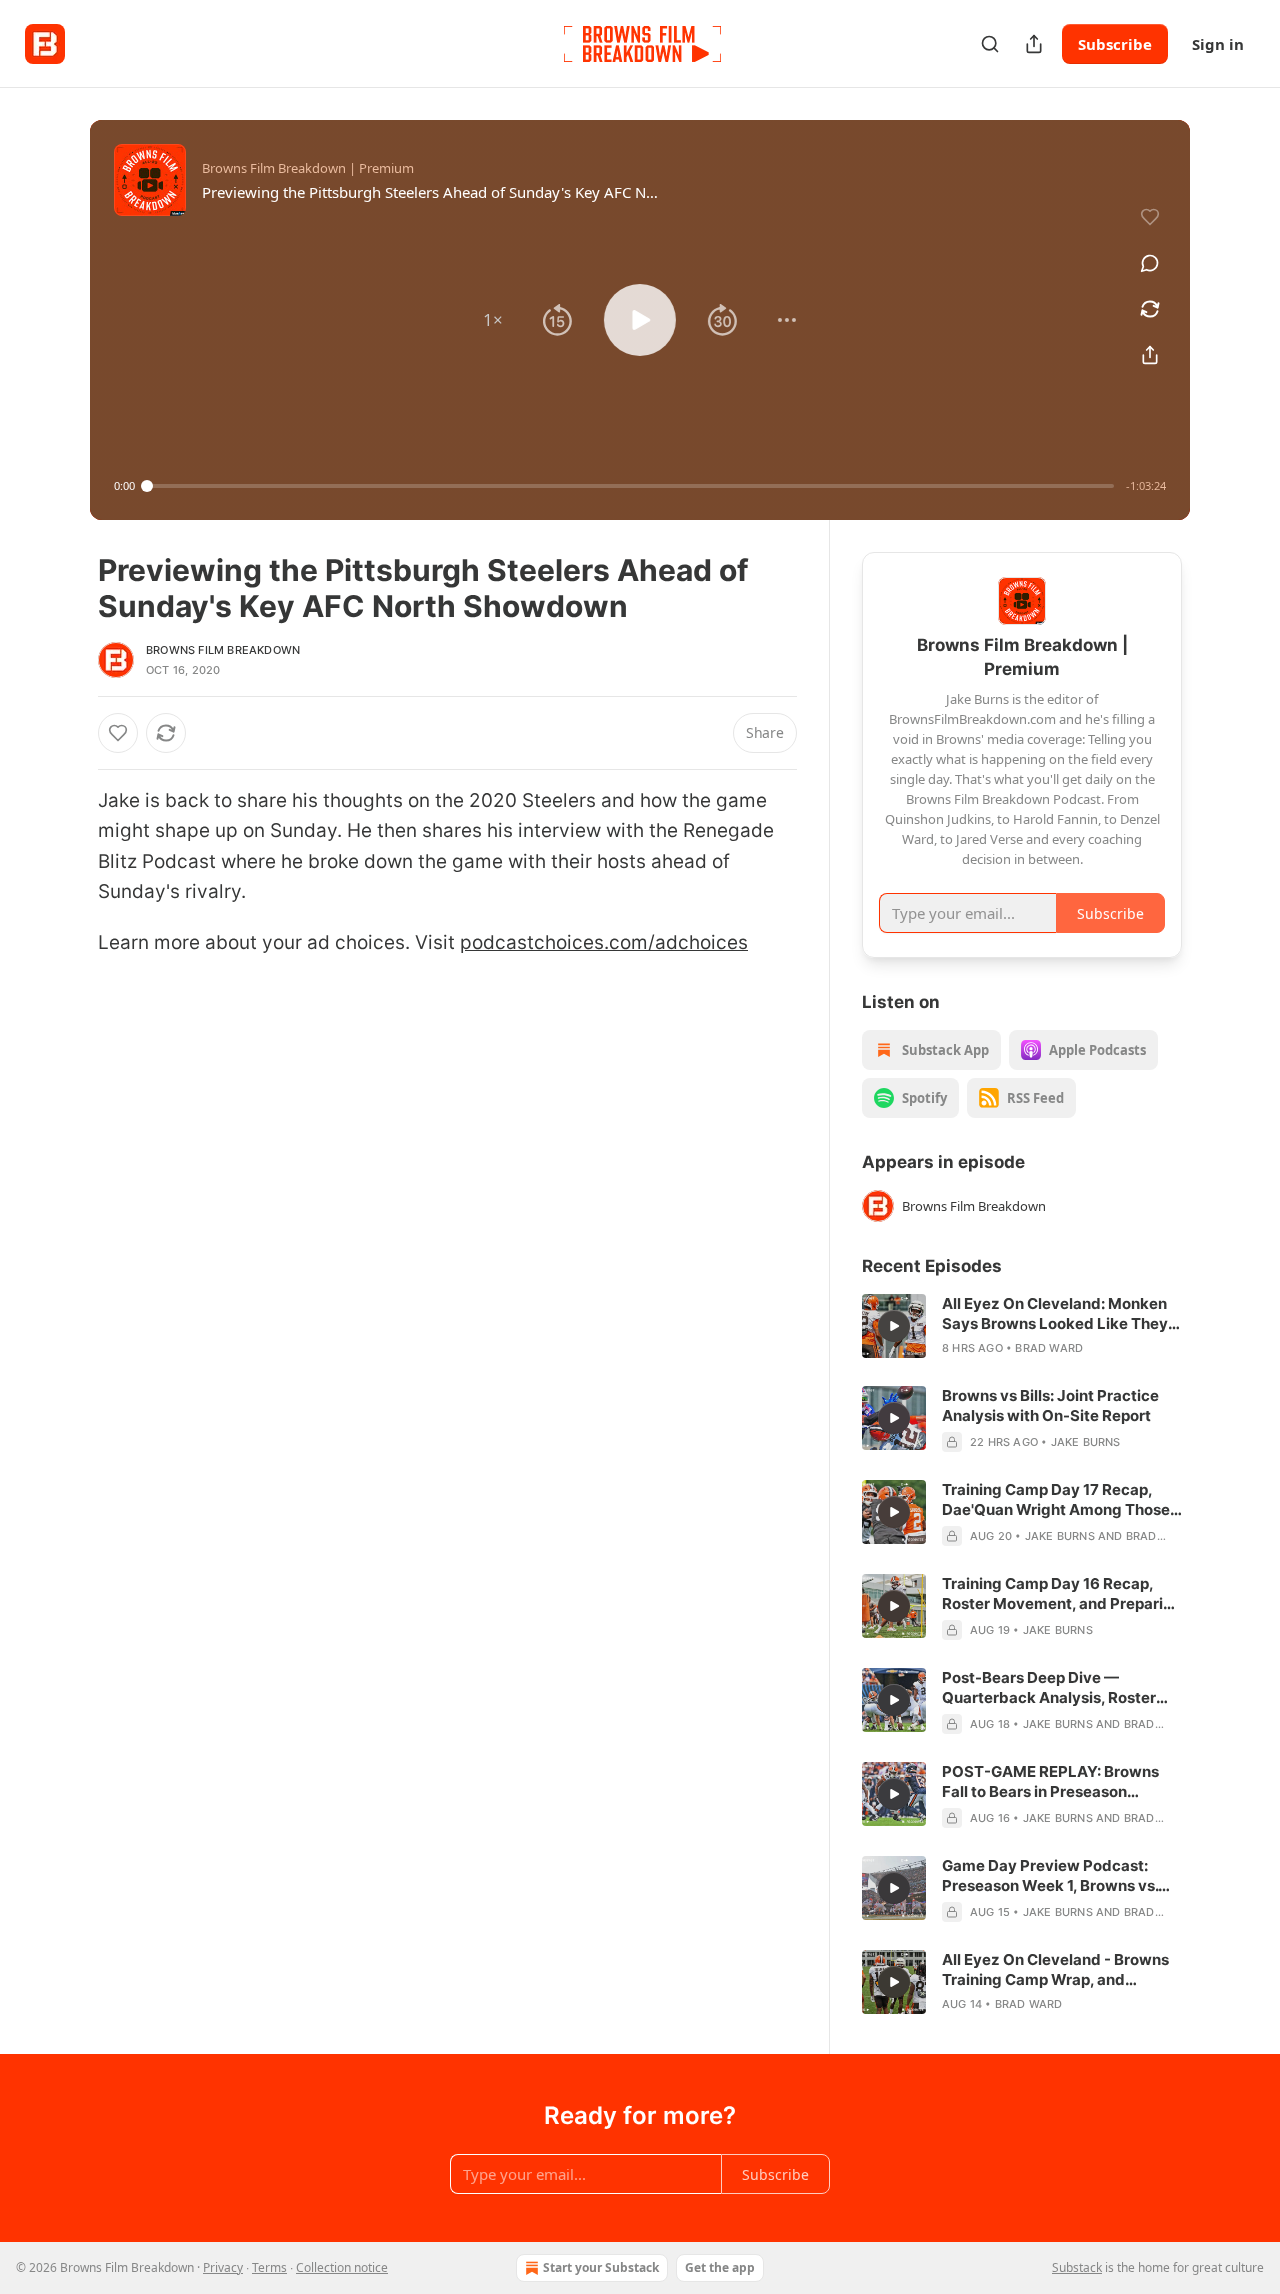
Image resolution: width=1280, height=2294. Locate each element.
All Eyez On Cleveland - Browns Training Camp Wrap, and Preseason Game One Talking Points (1055, 1970)
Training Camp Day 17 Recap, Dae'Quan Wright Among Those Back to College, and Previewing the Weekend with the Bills (1059, 1500)
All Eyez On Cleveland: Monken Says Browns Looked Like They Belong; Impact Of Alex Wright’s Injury (1057, 1314)
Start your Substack (601, 2267)
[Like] (118, 733)
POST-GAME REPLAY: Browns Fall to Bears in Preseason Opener (1050, 1782)
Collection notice (342, 2267)
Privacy (223, 2267)
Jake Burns (1086, 1442)
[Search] (990, 44)
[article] (1022, 1326)
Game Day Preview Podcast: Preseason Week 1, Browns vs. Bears (1050, 1876)
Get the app (720, 2267)
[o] (894, 1326)
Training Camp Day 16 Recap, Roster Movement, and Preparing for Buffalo (1062, 1594)
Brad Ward (1049, 1348)
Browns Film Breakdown (223, 650)
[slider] (630, 486)
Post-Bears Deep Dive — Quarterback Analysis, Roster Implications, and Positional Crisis (1049, 1688)
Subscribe (1115, 44)
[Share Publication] (1034, 44)
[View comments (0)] (1150, 263)
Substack (1077, 2267)
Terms (269, 2267)
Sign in (1218, 44)
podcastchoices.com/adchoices (604, 942)
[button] (493, 320)
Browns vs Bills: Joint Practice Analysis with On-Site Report (1050, 1405)
